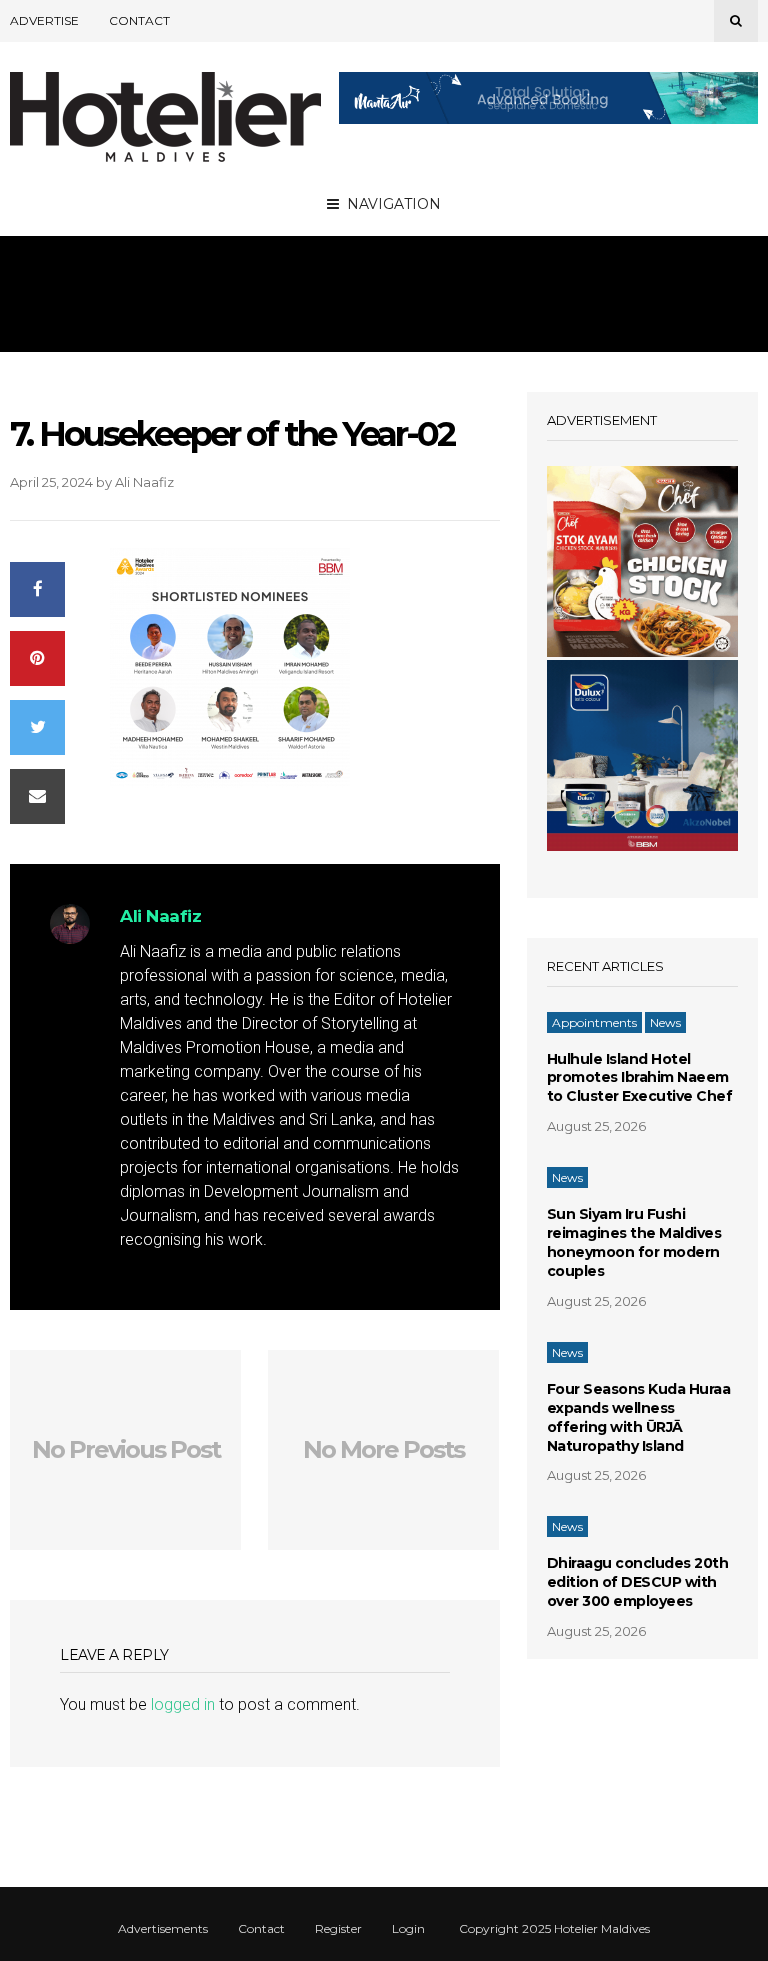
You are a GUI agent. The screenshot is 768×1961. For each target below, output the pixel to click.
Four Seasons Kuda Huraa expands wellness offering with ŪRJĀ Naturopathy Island (639, 1417)
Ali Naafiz (144, 482)
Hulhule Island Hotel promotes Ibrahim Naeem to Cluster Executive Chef (640, 1078)
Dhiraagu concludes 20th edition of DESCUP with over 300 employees (638, 1582)
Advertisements (163, 1929)
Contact (139, 20)
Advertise (44, 20)
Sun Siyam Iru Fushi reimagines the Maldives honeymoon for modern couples (634, 1242)
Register (338, 1929)
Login (408, 1929)
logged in (183, 1704)
